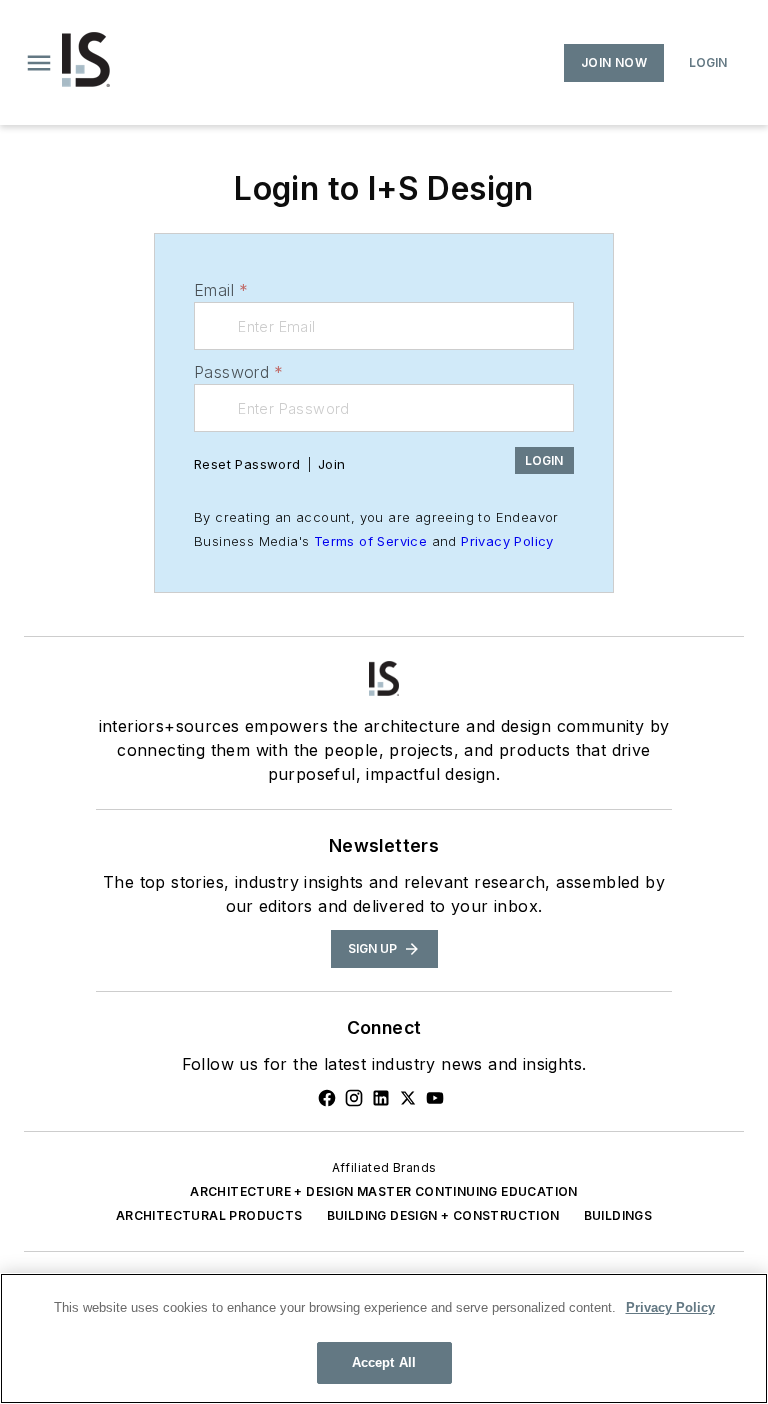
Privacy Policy (507, 541)
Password (239, 372)
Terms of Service (370, 541)
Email (221, 290)
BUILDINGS (618, 1215)
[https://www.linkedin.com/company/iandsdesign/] (381, 1098)
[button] (39, 63)
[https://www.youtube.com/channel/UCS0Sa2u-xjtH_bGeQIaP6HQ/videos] (435, 1098)
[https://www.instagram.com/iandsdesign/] (354, 1098)
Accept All (384, 1362)
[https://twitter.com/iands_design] (408, 1098)
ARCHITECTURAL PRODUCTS (209, 1215)
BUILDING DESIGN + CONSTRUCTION (443, 1215)
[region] (384, 1338)
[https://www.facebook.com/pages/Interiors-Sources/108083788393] (327, 1098)
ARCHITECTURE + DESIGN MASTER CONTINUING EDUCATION (384, 1191)
